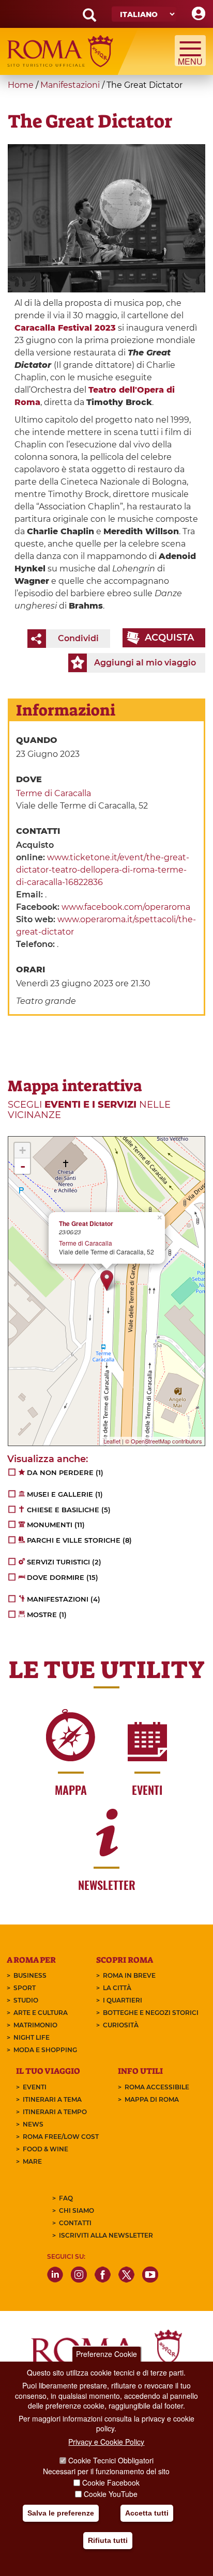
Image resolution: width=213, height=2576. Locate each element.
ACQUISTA (169, 638)
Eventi (35, 2087)
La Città (117, 1988)
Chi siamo (77, 2210)
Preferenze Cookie (106, 2354)
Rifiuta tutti (108, 2540)
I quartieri (123, 2000)
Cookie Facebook (111, 2482)
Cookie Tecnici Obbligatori (111, 2460)
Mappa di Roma (152, 2099)
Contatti (75, 2223)
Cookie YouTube (111, 2494)
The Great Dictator (86, 1224)
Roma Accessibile (157, 2087)
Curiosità (121, 2025)
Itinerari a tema (52, 2099)
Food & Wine (45, 2149)
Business (30, 1975)
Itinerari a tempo (55, 2112)
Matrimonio (35, 2025)
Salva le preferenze (61, 2513)
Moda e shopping (45, 2050)
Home (21, 85)
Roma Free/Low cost (61, 2137)
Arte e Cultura (41, 2013)
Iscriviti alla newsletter (106, 2235)
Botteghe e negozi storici (151, 2013)
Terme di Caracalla (54, 793)
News (33, 2124)
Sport (25, 1988)
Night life (32, 2037)
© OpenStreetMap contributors (164, 1441)
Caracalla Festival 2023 (65, 328)
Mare (32, 2161)
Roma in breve (129, 1975)
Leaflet (112, 1441)
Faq (66, 2198)
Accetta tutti (147, 2513)
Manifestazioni (70, 85)
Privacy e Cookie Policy (106, 2442)
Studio (26, 2000)
